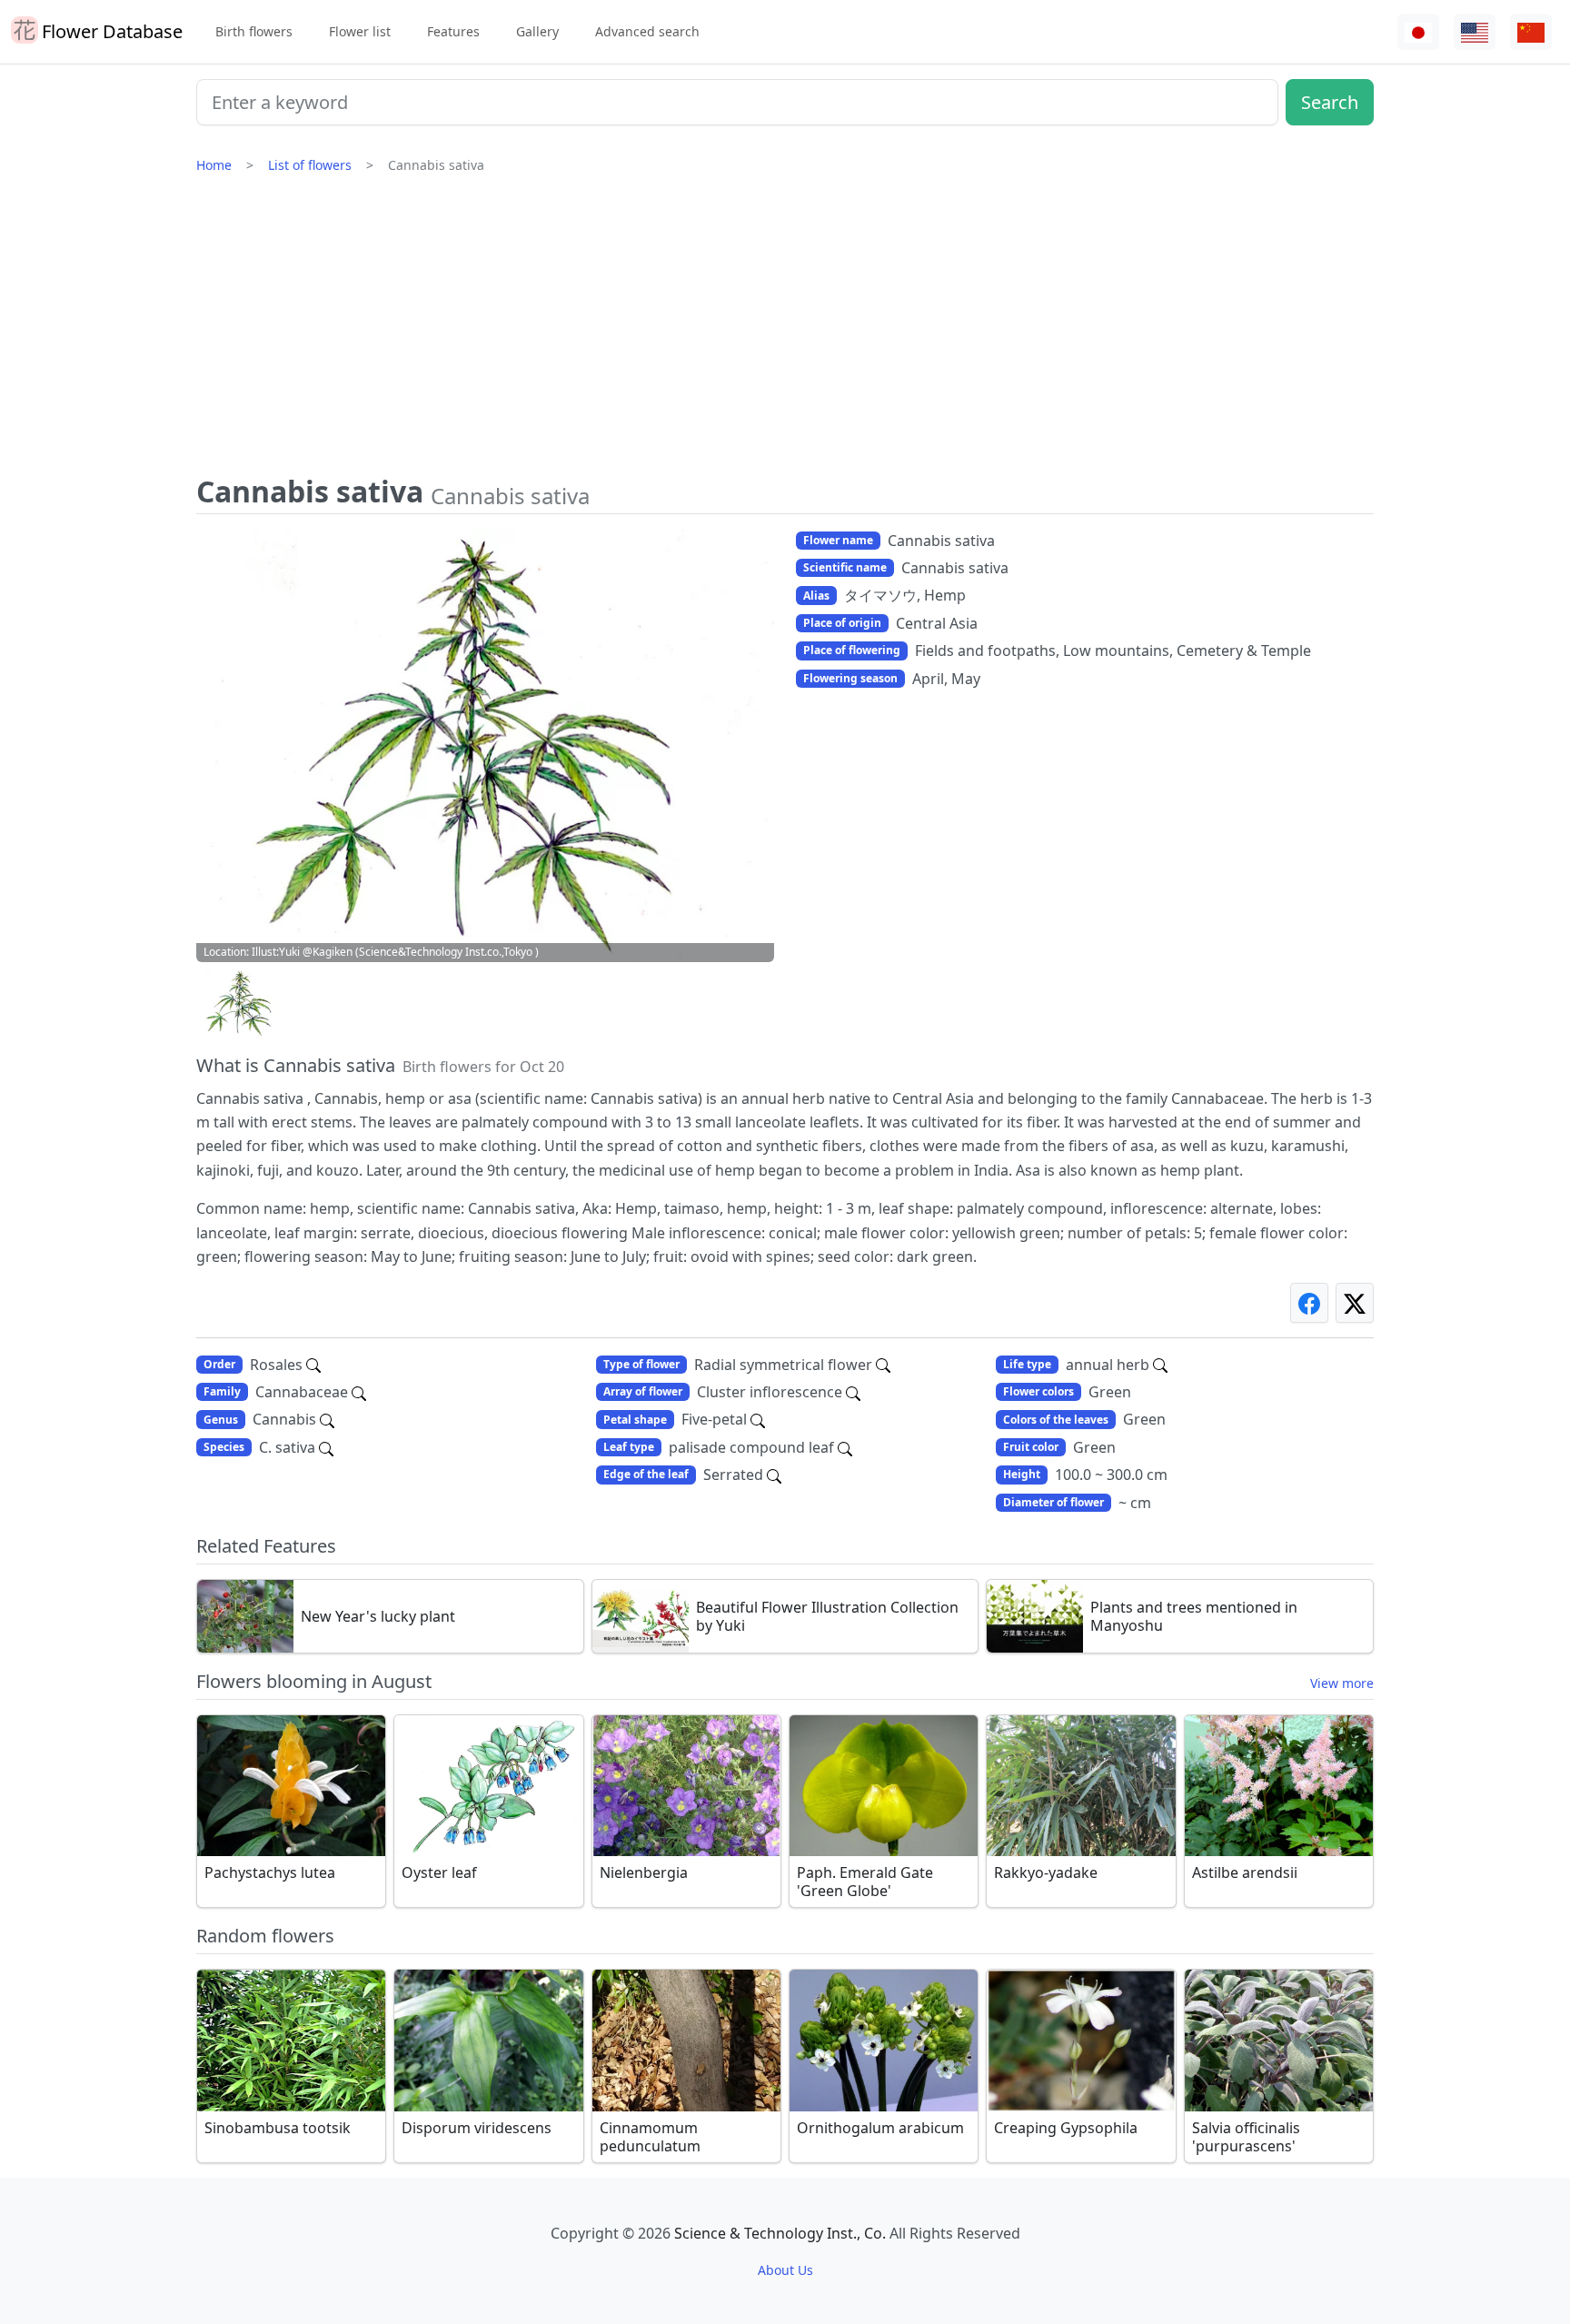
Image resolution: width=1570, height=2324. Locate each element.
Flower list (360, 31)
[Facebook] (1309, 1302)
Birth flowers (254, 31)
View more (1342, 1683)
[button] (242, 1003)
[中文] (1531, 32)
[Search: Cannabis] (327, 1419)
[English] (1475, 32)
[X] (1355, 1302)
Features (453, 31)
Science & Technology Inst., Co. (780, 2233)
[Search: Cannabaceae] (359, 1392)
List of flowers (310, 165)
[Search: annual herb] (1160, 1365)
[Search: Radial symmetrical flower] (883, 1365)
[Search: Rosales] (313, 1365)
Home (214, 165)
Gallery (537, 31)
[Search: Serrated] (774, 1475)
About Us (785, 2270)
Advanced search (647, 31)
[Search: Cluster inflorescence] (853, 1392)
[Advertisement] (785, 332)
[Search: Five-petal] (758, 1419)
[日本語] (1418, 32)
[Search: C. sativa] (326, 1447)
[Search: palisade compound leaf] (845, 1447)
